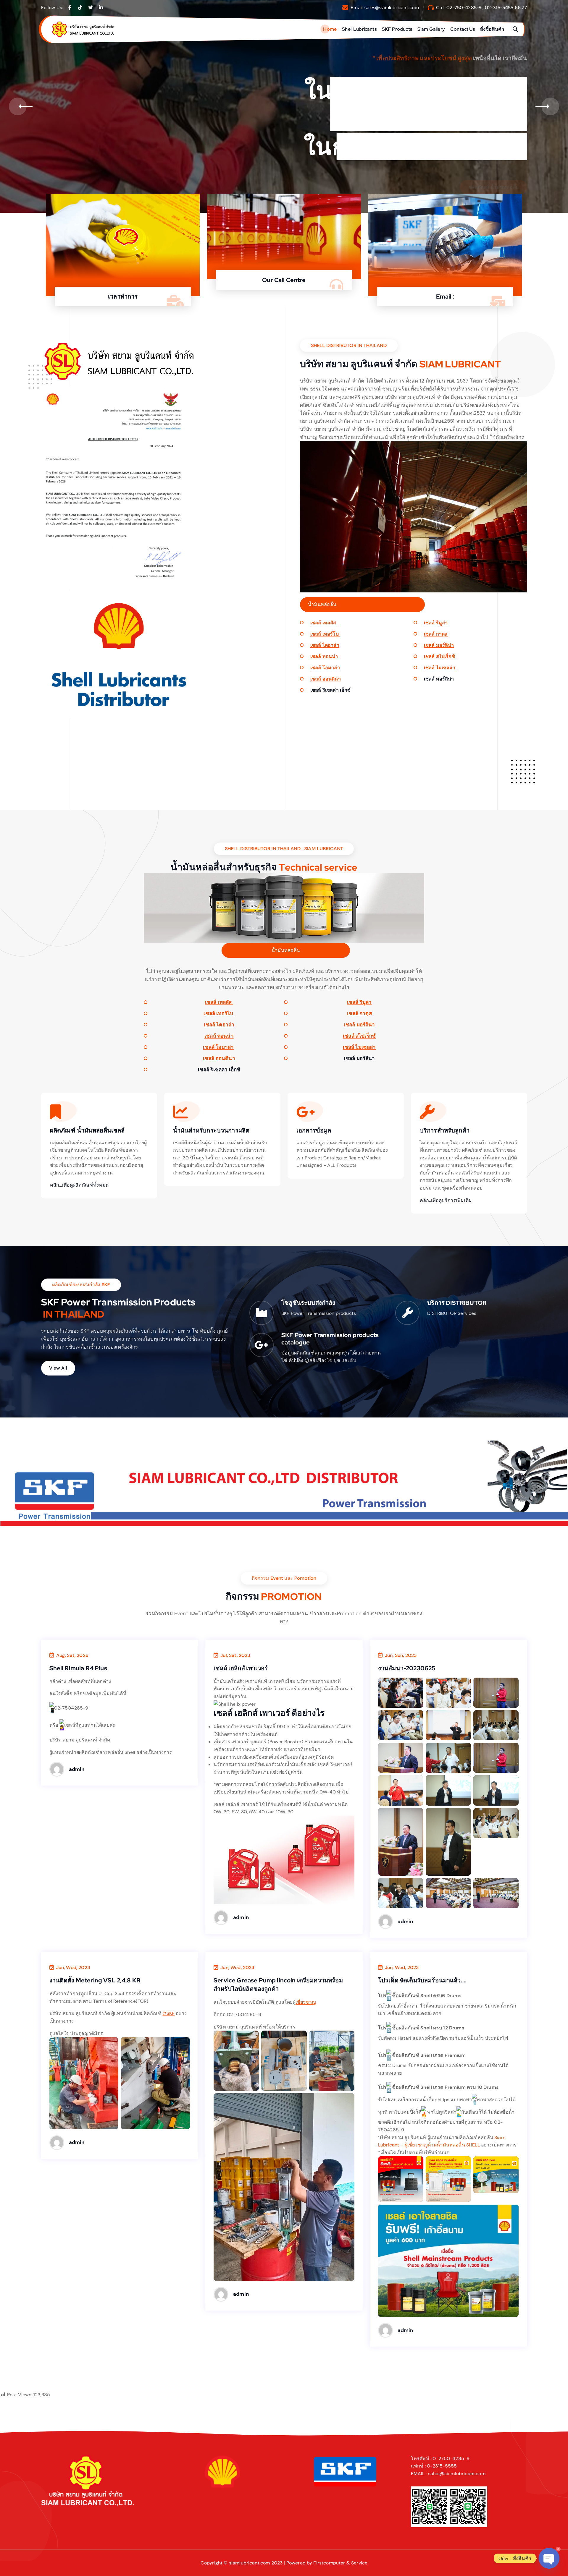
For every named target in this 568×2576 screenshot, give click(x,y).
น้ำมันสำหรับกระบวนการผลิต (211, 1130)
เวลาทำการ (123, 297)
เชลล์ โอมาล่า (325, 668)
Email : (445, 297)
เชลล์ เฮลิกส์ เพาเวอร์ (241, 1668)
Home (330, 29)
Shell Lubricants (359, 29)
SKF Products (397, 29)
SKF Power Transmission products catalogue (330, 1339)
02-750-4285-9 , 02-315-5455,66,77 (487, 8)
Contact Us (463, 29)
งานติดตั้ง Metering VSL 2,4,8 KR (95, 1980)
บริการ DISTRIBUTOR (457, 1303)
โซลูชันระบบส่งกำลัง (308, 1303)
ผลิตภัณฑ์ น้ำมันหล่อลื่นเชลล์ (87, 1130)
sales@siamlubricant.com (392, 8)
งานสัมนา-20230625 (407, 1668)
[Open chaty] (549, 2558)
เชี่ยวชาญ (306, 2002)
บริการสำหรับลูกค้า (445, 1130)
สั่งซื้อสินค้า (492, 29)
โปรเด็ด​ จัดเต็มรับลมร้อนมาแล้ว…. (422, 1980)
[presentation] (18, 106)
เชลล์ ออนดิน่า (326, 679)
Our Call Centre (284, 280)
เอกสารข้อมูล (314, 1130)
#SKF (169, 2013)
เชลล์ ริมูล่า (436, 623)
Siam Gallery (431, 29)
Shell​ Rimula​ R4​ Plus (78, 1668)
